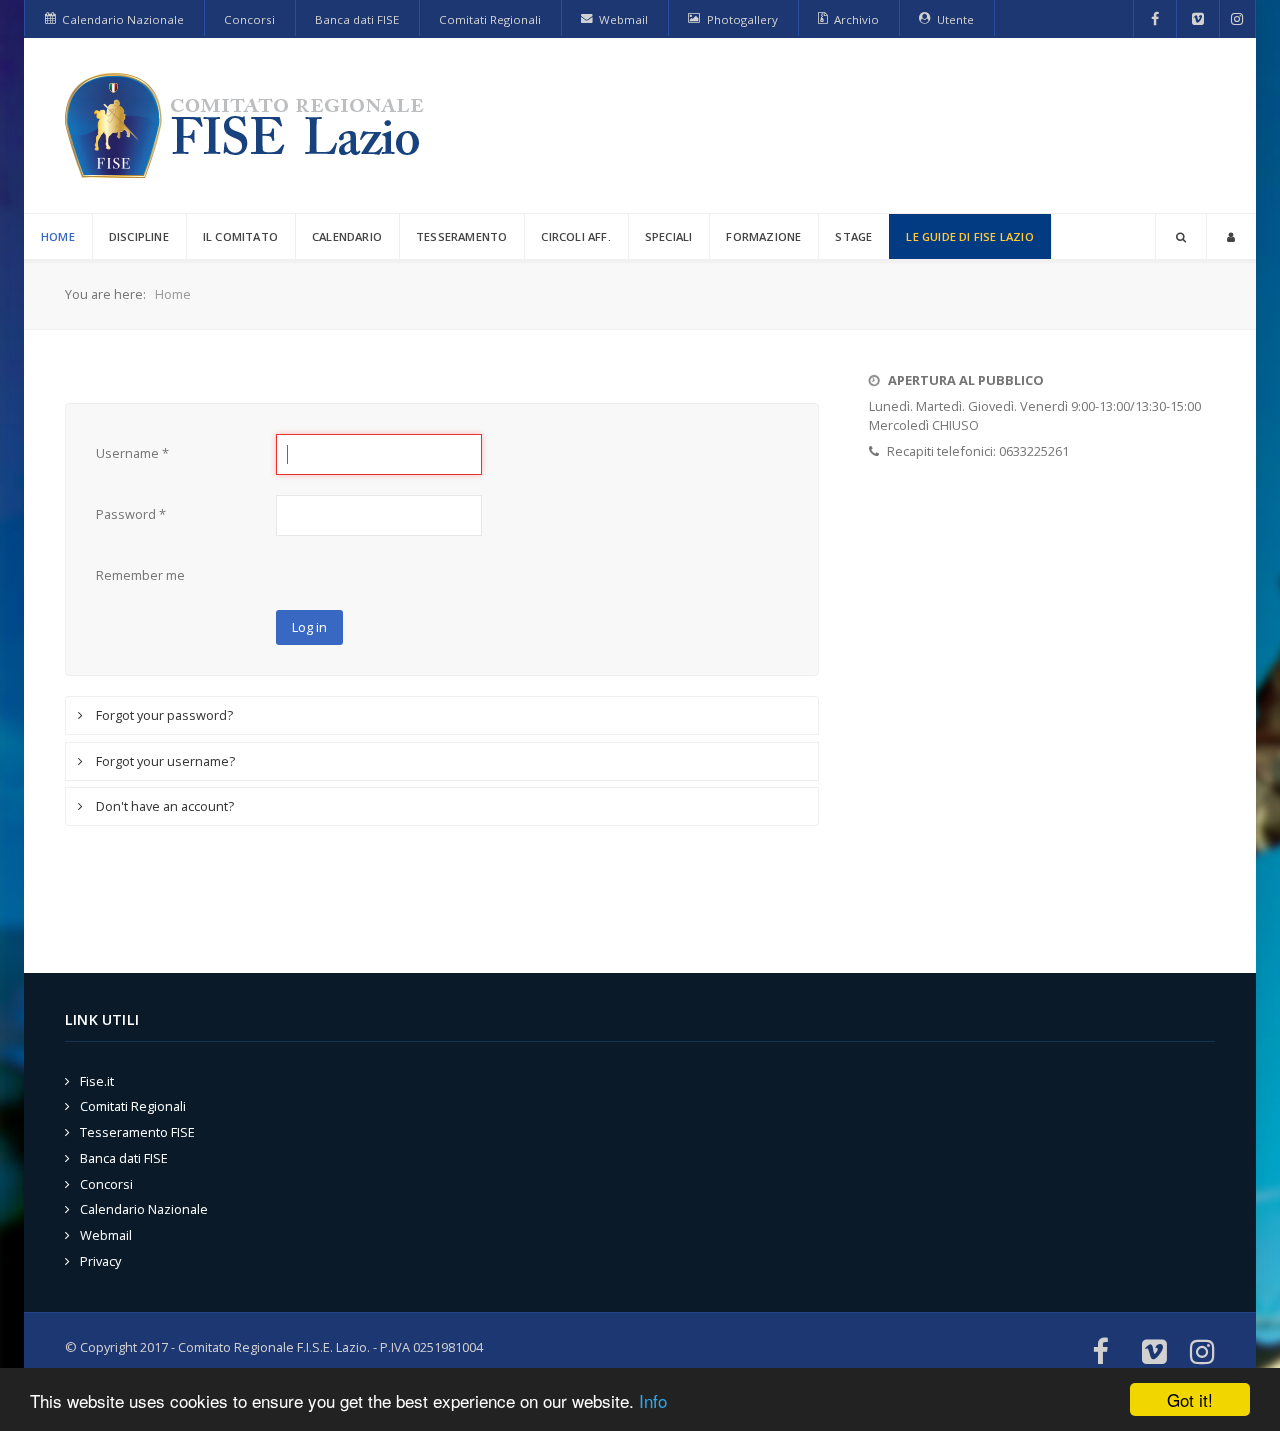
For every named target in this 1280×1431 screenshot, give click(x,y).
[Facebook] (1155, 19)
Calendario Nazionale (144, 1209)
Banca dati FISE (124, 1158)
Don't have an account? (163, 806)
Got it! (1190, 1399)
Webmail (106, 1235)
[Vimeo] (1198, 19)
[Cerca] (1181, 236)
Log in (309, 627)
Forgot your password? (163, 715)
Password (131, 514)
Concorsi (106, 1184)
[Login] (1231, 236)
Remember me (140, 575)
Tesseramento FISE (137, 1132)
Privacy (100, 1261)
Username (132, 453)
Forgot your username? (164, 761)
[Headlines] (248, 125)
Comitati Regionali (133, 1106)
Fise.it (97, 1081)
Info (653, 1400)
